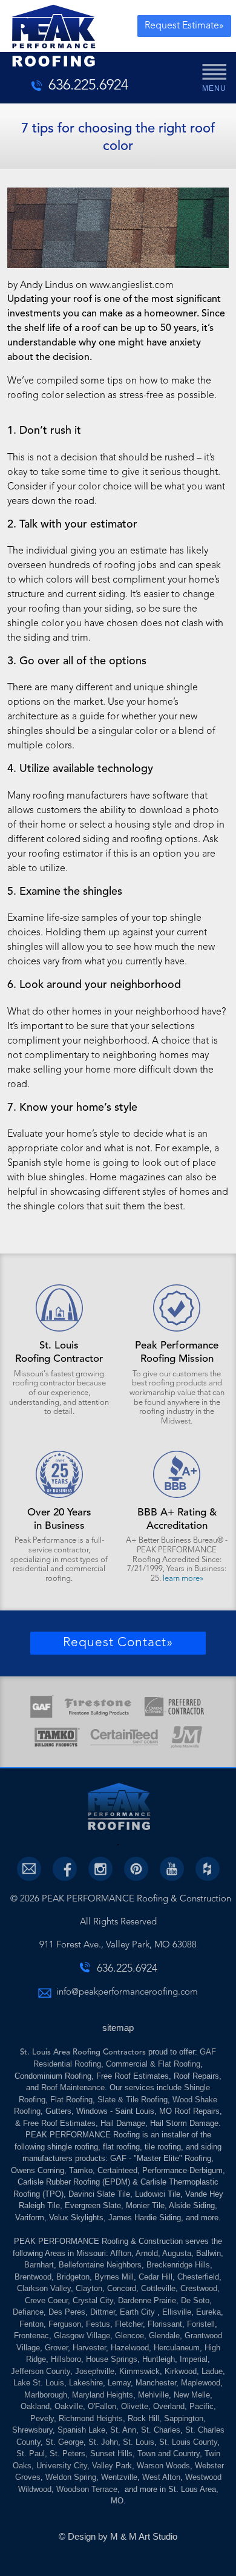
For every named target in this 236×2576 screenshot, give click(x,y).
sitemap (118, 2028)
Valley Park (112, 2466)
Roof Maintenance (73, 2087)
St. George (64, 2442)
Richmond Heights (91, 2418)
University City (62, 2466)
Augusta (177, 2253)
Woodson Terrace (87, 2489)
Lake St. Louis (39, 2383)
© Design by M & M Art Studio (118, 2536)
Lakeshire (86, 2383)
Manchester (156, 2383)
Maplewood (201, 2383)
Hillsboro (66, 2359)
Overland (169, 2406)
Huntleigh (159, 2359)
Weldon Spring (71, 2477)
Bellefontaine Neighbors (100, 2265)
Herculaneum (177, 2348)
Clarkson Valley (44, 2288)
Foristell (201, 2324)
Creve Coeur (46, 2300)
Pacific (202, 2406)
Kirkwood (181, 2371)
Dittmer (103, 2312)
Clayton (89, 2288)
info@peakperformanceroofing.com (127, 1992)
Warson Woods (163, 2466)
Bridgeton (73, 2277)
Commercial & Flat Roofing (153, 2064)
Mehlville (153, 2395)
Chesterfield (198, 2277)
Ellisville (177, 2312)
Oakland (35, 2406)
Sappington (184, 2418)
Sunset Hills (111, 2453)
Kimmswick (139, 2371)
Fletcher (129, 2324)
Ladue (212, 2371)
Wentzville (119, 2477)
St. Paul (31, 2453)
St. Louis (139, 2442)
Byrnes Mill (114, 2277)
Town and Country (169, 2453)
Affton (121, 2253)
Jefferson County (41, 2371)
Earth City (139, 2312)
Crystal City (93, 2300)
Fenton (31, 2324)
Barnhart (39, 2265)
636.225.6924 (88, 86)
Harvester (89, 2348)
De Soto (195, 2300)
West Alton (161, 2477)
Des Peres (67, 2312)
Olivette (135, 2406)
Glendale (164, 2336)
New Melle (192, 2395)
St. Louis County (188, 2442)
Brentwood (33, 2277)
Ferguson (65, 2324)
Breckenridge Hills (178, 2265)
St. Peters (67, 2453)
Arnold (147, 2253)
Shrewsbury (32, 2430)
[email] (29, 1869)
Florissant (165, 2324)
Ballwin (208, 2253)
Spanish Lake (81, 2430)
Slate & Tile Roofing (133, 2100)
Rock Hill (143, 2418)
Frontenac (31, 2336)
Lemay (119, 2383)
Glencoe (129, 2336)
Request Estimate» (184, 26)
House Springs (112, 2359)
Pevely (42, 2418)
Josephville (95, 2371)
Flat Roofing (71, 2100)
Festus (98, 2324)
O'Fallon (102, 2406)
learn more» (183, 1579)
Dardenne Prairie (147, 2300)
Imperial (194, 2359)
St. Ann (123, 2430)
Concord (122, 2288)
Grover (56, 2348)
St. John (103, 2442)
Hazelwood (130, 2348)
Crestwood (199, 2288)
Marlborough (46, 2395)
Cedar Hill (156, 2277)
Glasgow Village (82, 2336)
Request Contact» (118, 1643)
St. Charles (161, 2430)
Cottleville (158, 2288)
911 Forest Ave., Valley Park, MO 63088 (118, 1945)
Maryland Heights (103, 2395)
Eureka (208, 2312)
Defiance (28, 2312)
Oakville (69, 2406)
